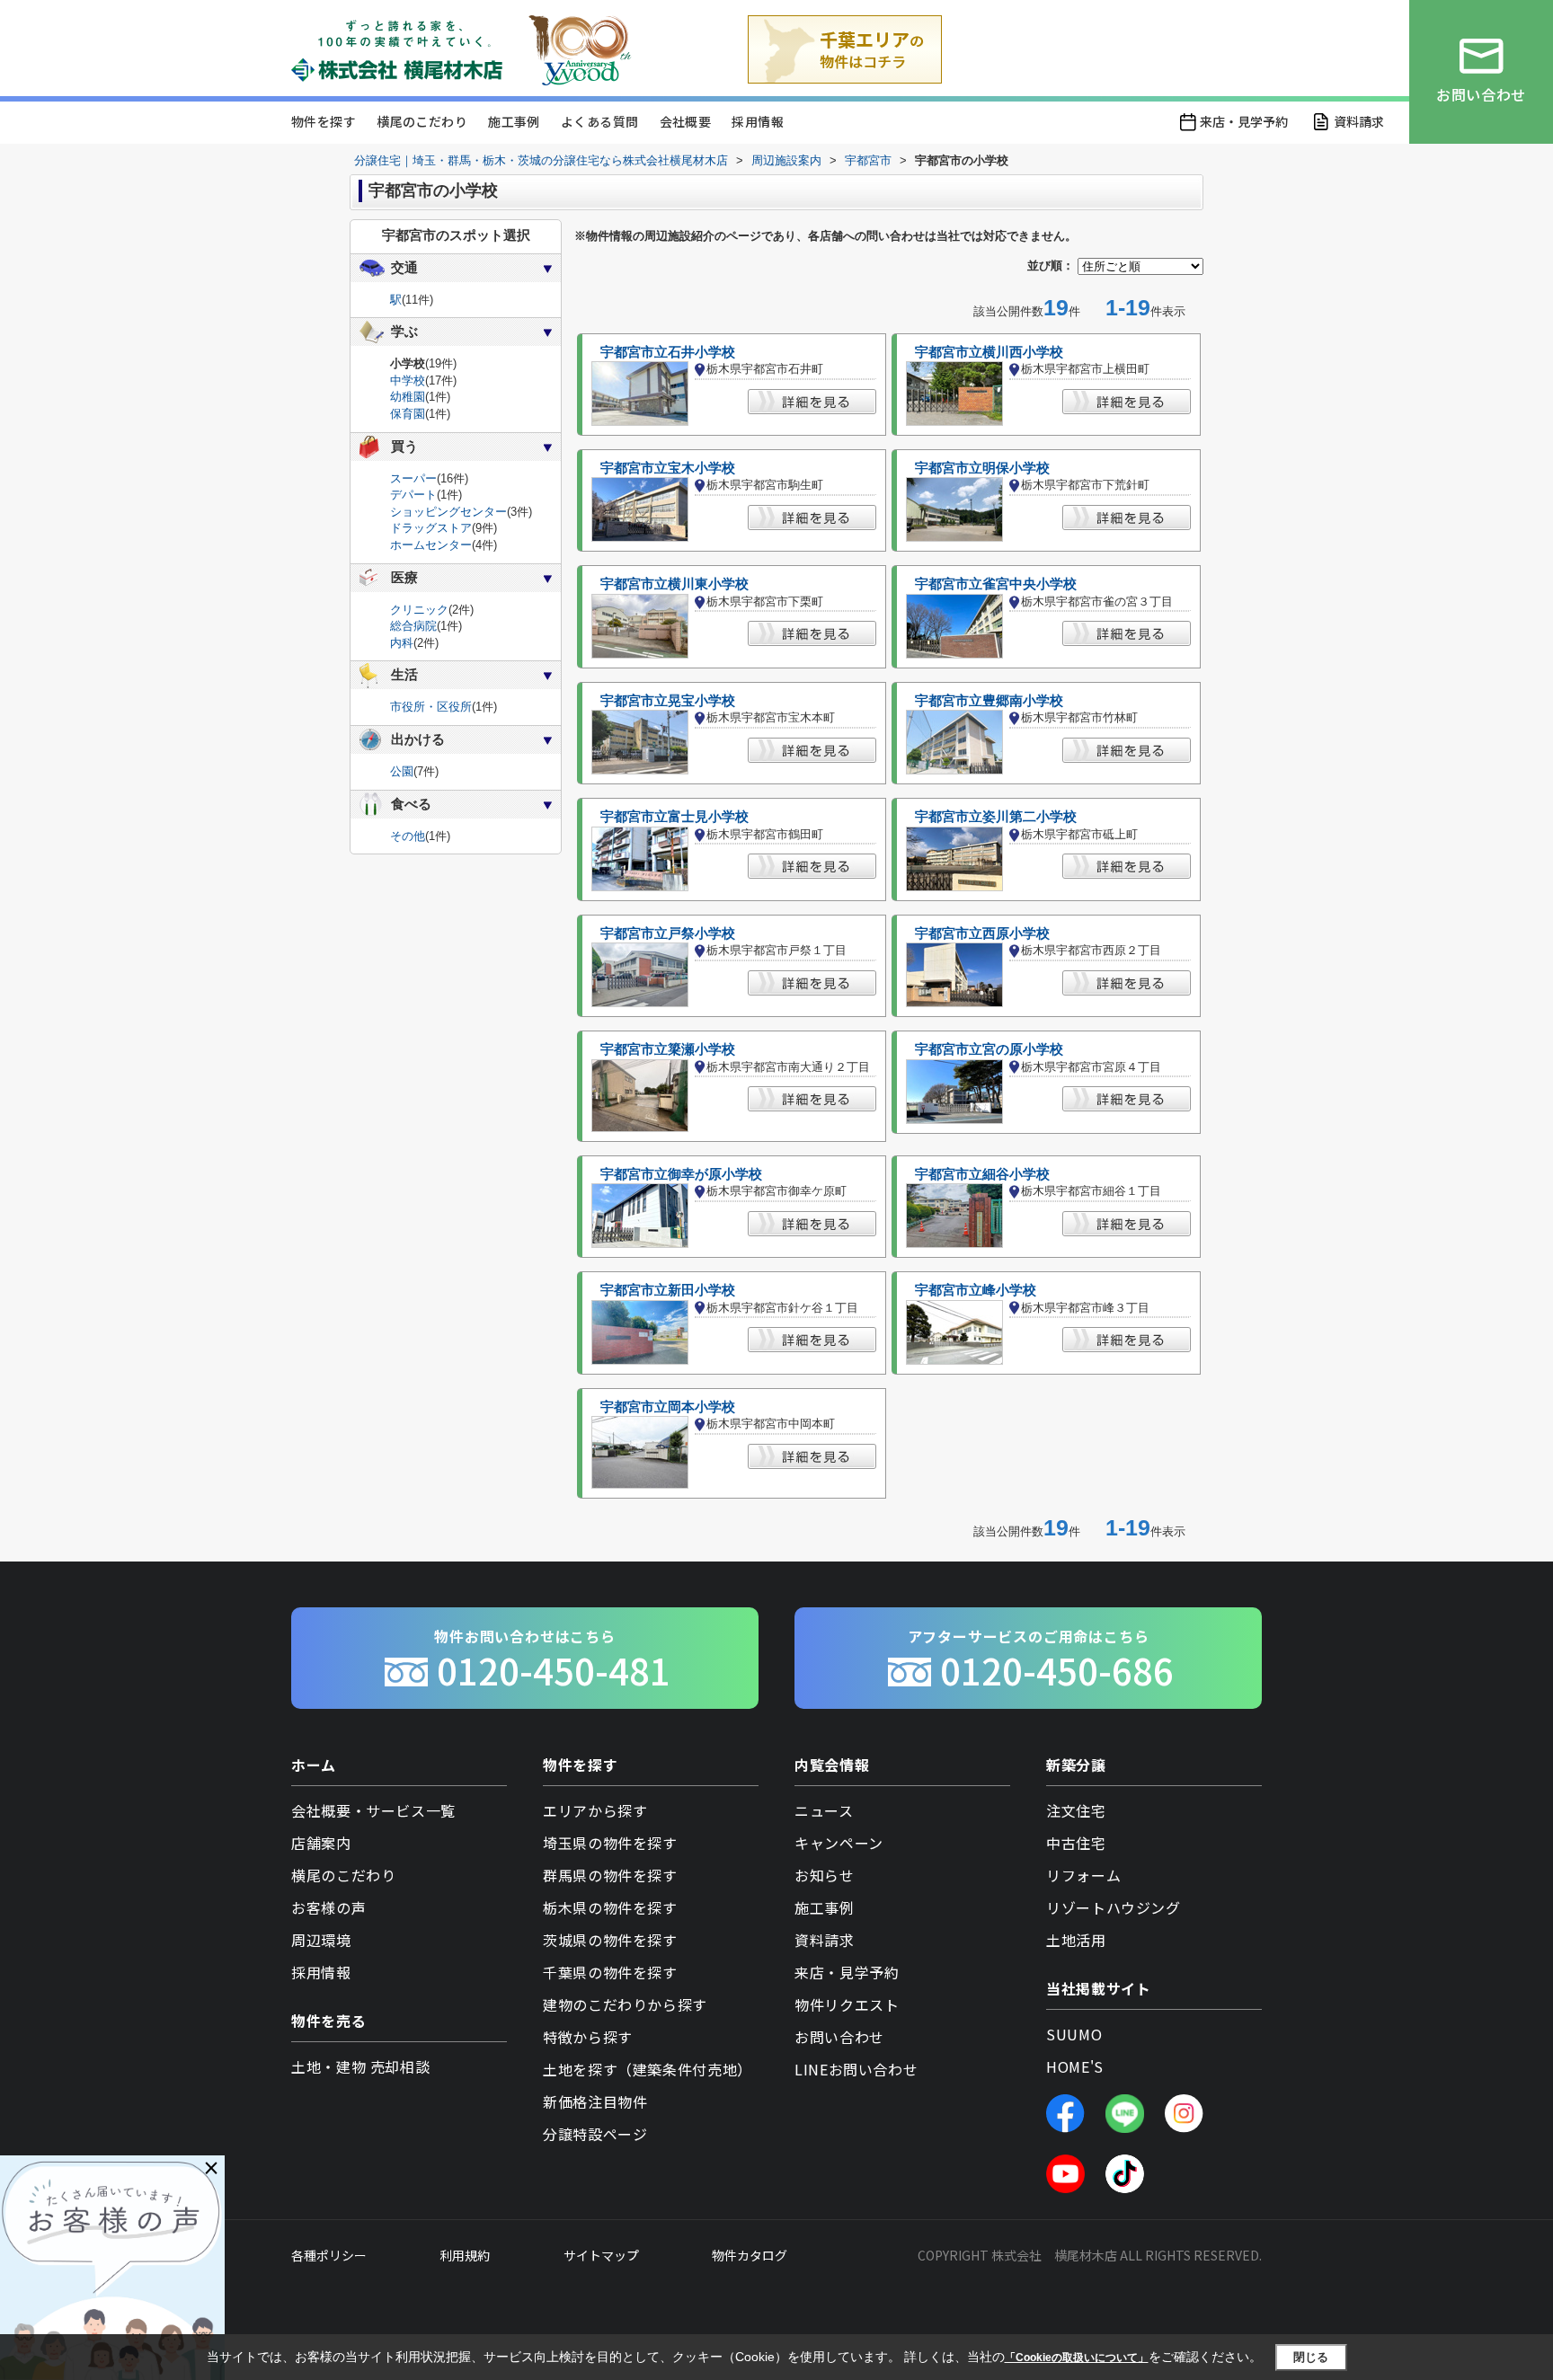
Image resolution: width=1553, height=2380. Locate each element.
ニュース (824, 1810)
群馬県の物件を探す (610, 1875)
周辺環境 (321, 1940)
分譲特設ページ (595, 2134)
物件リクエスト (847, 2004)
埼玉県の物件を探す (610, 1843)
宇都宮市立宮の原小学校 (989, 1049)
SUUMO (1074, 2034)
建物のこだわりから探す (625, 2004)
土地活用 (1076, 1940)
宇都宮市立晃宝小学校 (668, 701)
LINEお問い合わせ (856, 2069)
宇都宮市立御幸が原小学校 (681, 1174)
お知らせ (825, 1875)
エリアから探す (595, 1810)
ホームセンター (431, 545)
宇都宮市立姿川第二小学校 (996, 817)
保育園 (408, 414)
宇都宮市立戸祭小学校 (668, 933)
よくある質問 (599, 121)
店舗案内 (321, 1843)
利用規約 (465, 2255)
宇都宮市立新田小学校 (668, 1290)
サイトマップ (601, 2255)
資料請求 (1359, 121)
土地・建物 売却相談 (360, 2066)
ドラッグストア (431, 528)
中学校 (408, 380)
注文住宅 (1076, 1810)
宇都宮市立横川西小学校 (989, 352)
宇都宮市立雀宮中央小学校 (996, 584)
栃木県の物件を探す (610, 1907)
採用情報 (758, 121)
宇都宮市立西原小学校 (982, 933)
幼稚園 (408, 397)
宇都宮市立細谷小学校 (982, 1174)
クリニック (419, 610)
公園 (402, 771)
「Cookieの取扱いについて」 (1077, 2358)
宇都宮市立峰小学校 (976, 1290)
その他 (408, 836)
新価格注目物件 (595, 2101)
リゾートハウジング (1114, 1907)
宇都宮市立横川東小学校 (674, 584)
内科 (402, 643)
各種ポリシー (329, 2255)
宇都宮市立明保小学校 (982, 468)
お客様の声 (328, 1907)
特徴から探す (588, 2037)
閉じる (1311, 2357)
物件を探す (324, 121)
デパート (413, 495)
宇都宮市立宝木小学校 (668, 468)
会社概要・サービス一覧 (373, 1810)
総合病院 (413, 626)
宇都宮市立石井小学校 (668, 352)
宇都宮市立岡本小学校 (668, 1407)
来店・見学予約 (1244, 121)
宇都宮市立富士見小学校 (674, 817)
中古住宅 (1076, 1843)
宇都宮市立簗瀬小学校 (668, 1049)
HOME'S (1075, 2066)
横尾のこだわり (422, 121)
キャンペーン (839, 1843)
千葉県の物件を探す (610, 1972)
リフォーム (1083, 1875)
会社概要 (686, 121)
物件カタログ (750, 2255)
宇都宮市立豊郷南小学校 (989, 701)
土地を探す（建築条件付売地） (648, 2069)
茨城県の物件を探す (610, 1940)
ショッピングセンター (448, 512)
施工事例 (514, 121)
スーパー (413, 478)
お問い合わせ (839, 2037)
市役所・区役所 (431, 707)
